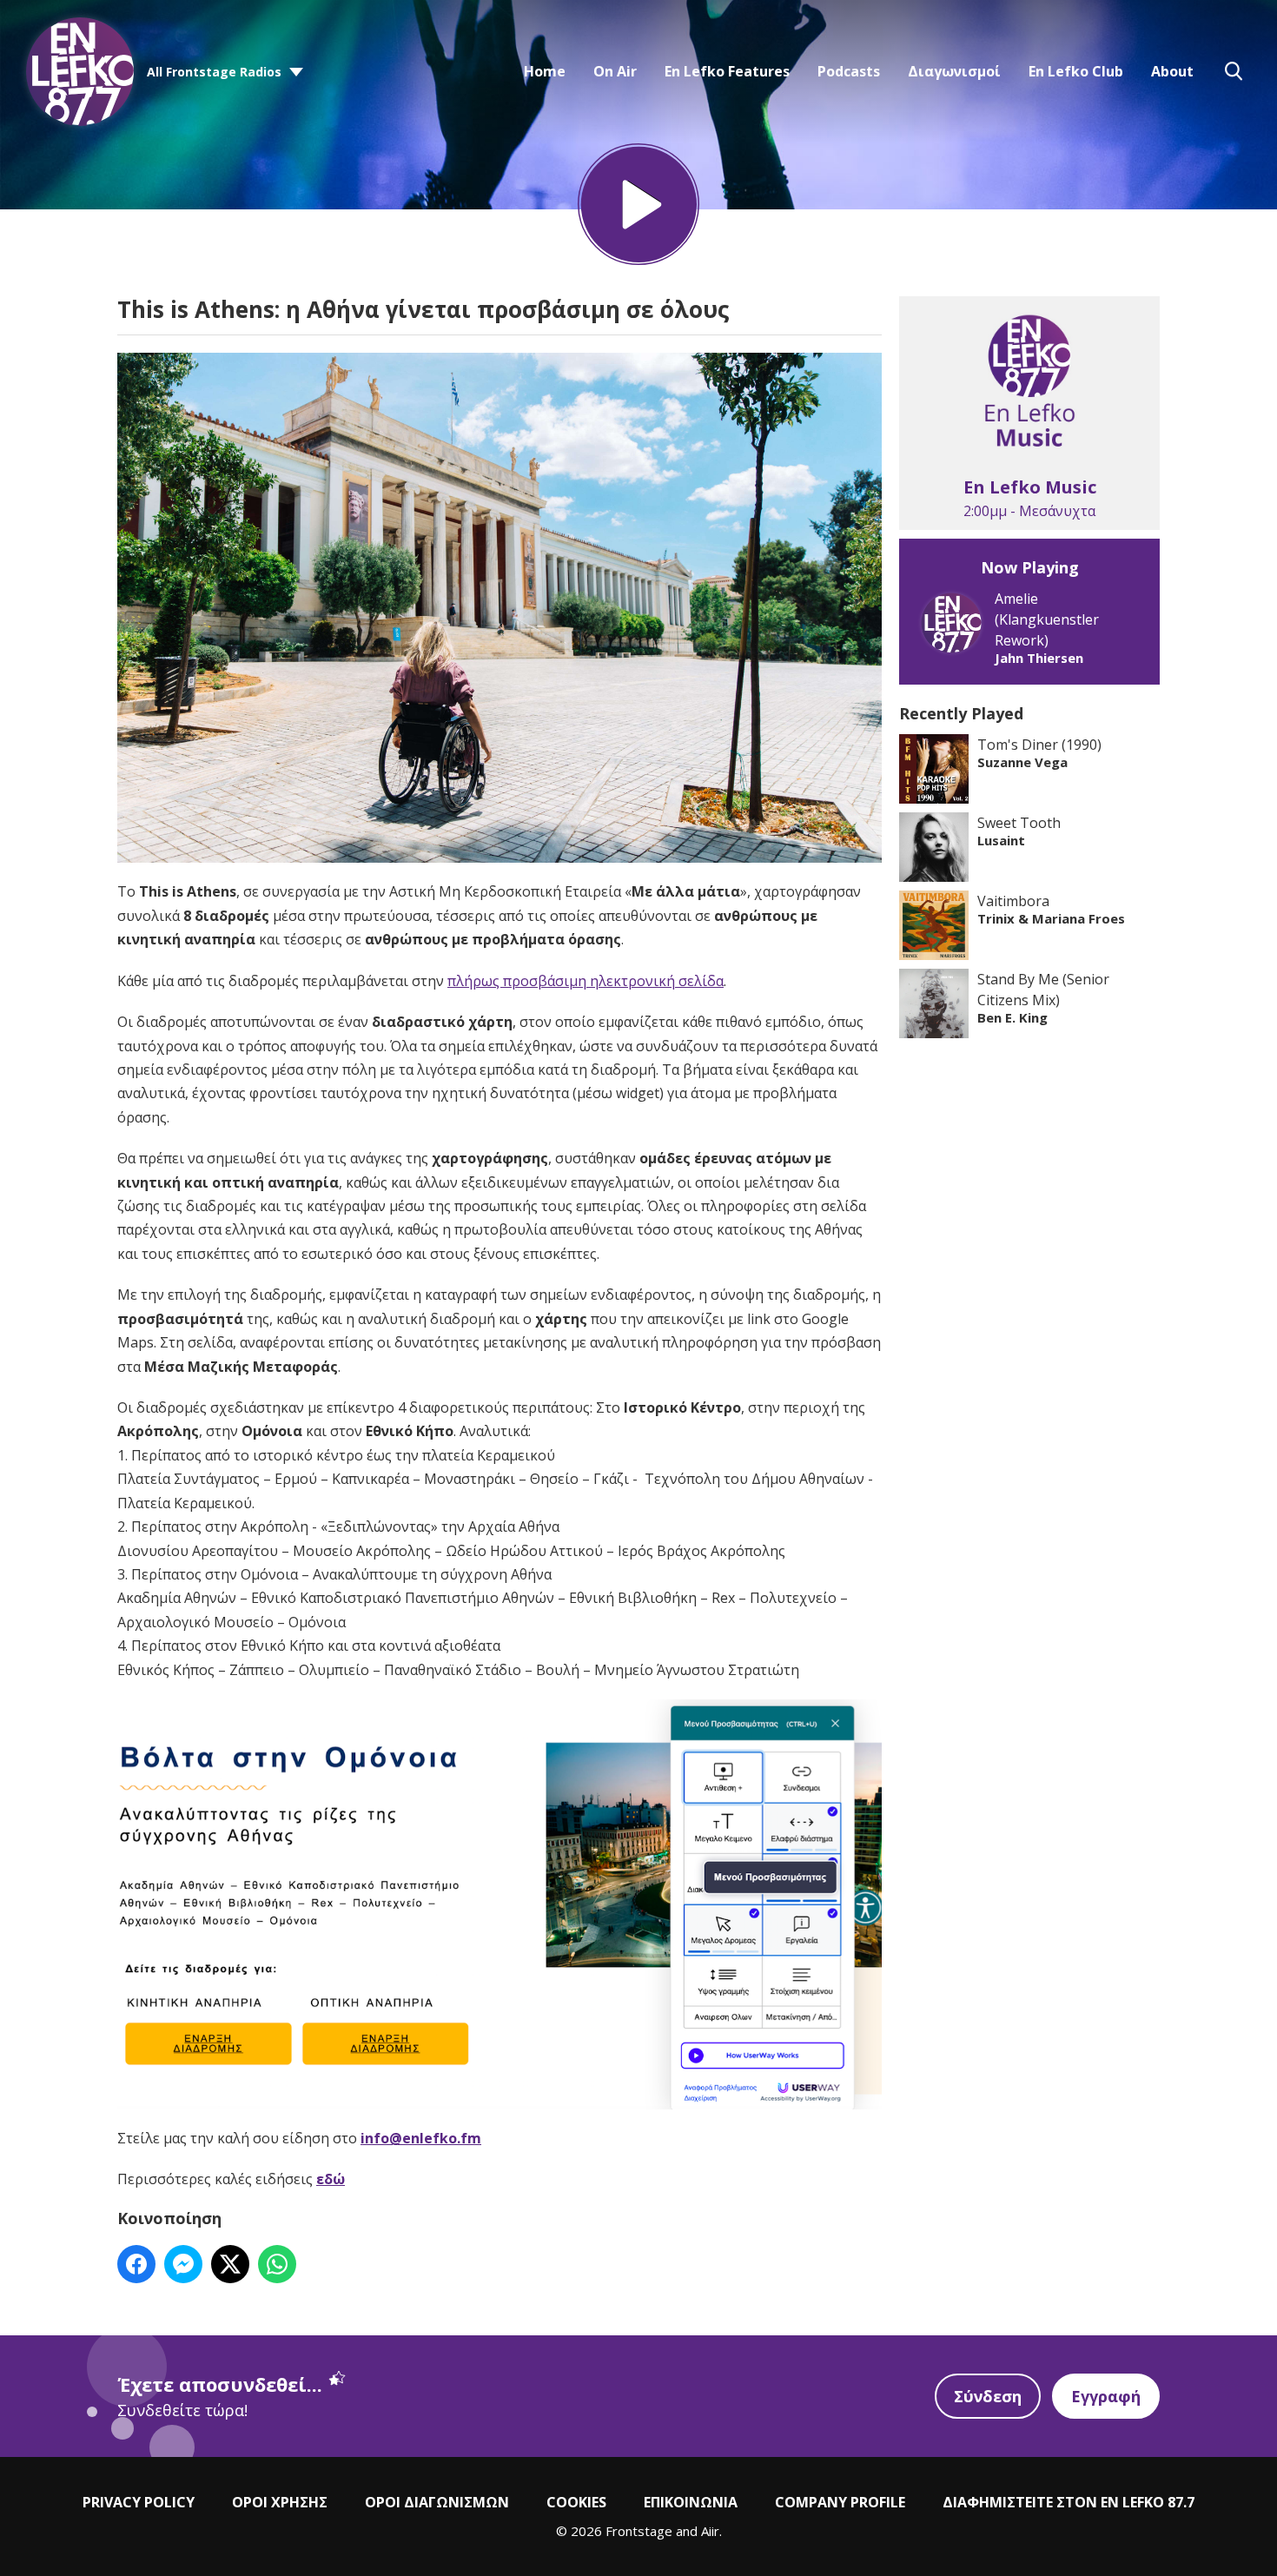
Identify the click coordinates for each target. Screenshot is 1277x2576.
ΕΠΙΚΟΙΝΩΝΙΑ (691, 2502)
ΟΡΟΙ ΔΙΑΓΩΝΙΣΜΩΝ (437, 2502)
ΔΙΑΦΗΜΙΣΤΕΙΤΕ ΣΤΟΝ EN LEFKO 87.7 (1069, 2502)
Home (545, 71)
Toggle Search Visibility (1234, 71)
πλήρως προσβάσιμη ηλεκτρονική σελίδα (586, 981)
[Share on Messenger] (183, 2264)
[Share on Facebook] (136, 2264)
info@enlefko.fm (421, 2138)
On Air (615, 71)
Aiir (710, 2531)
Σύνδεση (988, 2396)
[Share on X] (230, 2264)
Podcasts (849, 71)
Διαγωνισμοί (954, 71)
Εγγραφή (1106, 2396)
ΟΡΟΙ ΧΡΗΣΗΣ (280, 2502)
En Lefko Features (727, 71)
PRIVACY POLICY (139, 2502)
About (1172, 71)
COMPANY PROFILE (840, 2502)
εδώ (331, 2179)
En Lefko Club (1076, 71)
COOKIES (576, 2502)
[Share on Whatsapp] (277, 2264)
